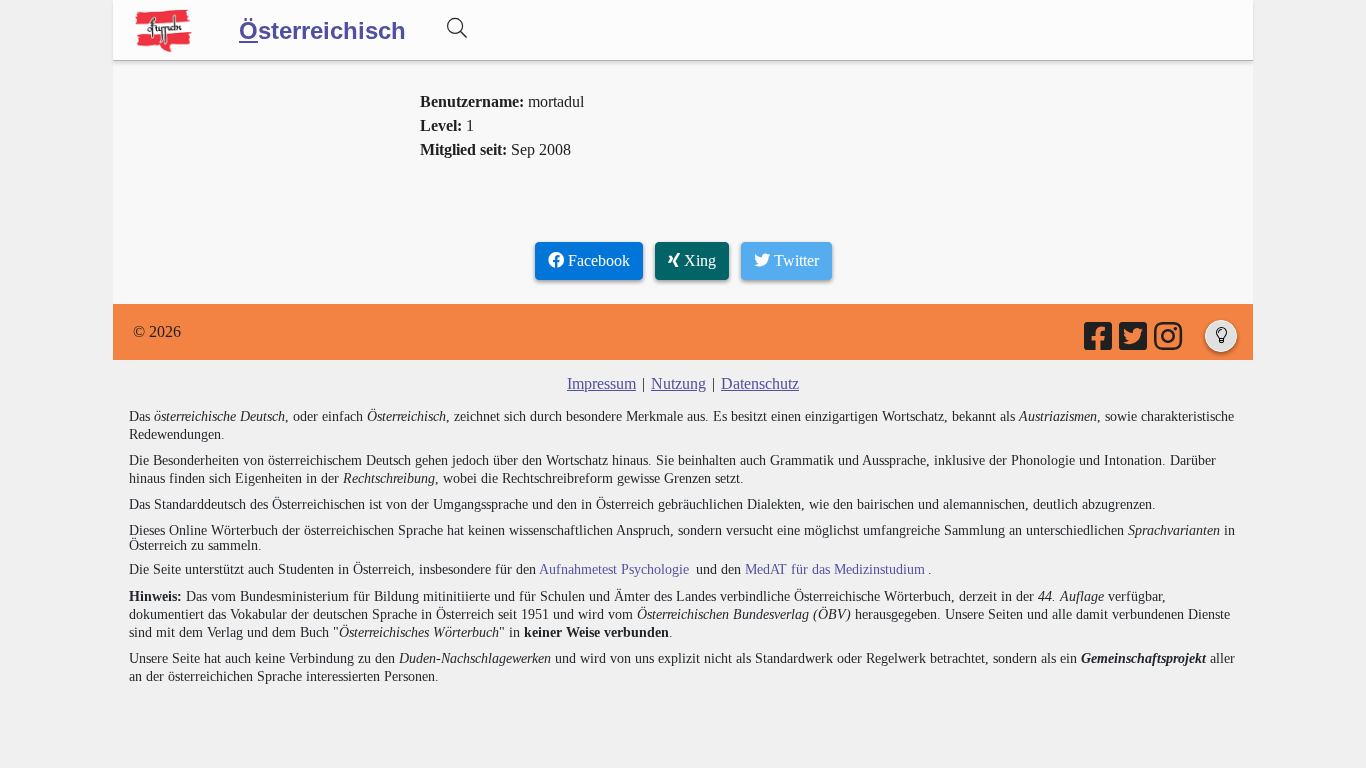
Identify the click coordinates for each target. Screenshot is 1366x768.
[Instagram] (1169, 342)
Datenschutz (760, 383)
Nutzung (678, 383)
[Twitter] (1134, 342)
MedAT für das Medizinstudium (835, 569)
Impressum (601, 383)
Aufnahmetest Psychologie (614, 569)
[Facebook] (1099, 342)
